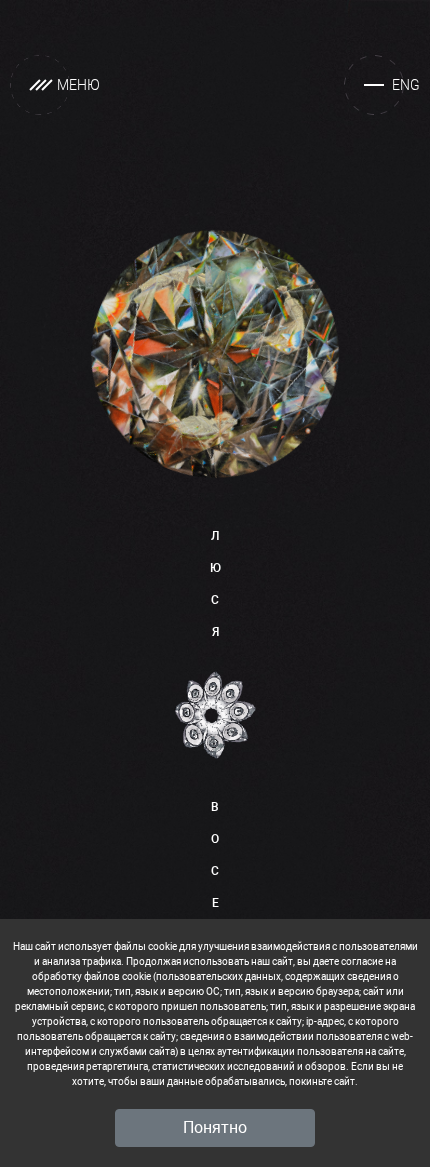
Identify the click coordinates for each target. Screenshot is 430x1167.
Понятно (215, 1127)
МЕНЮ (78, 85)
